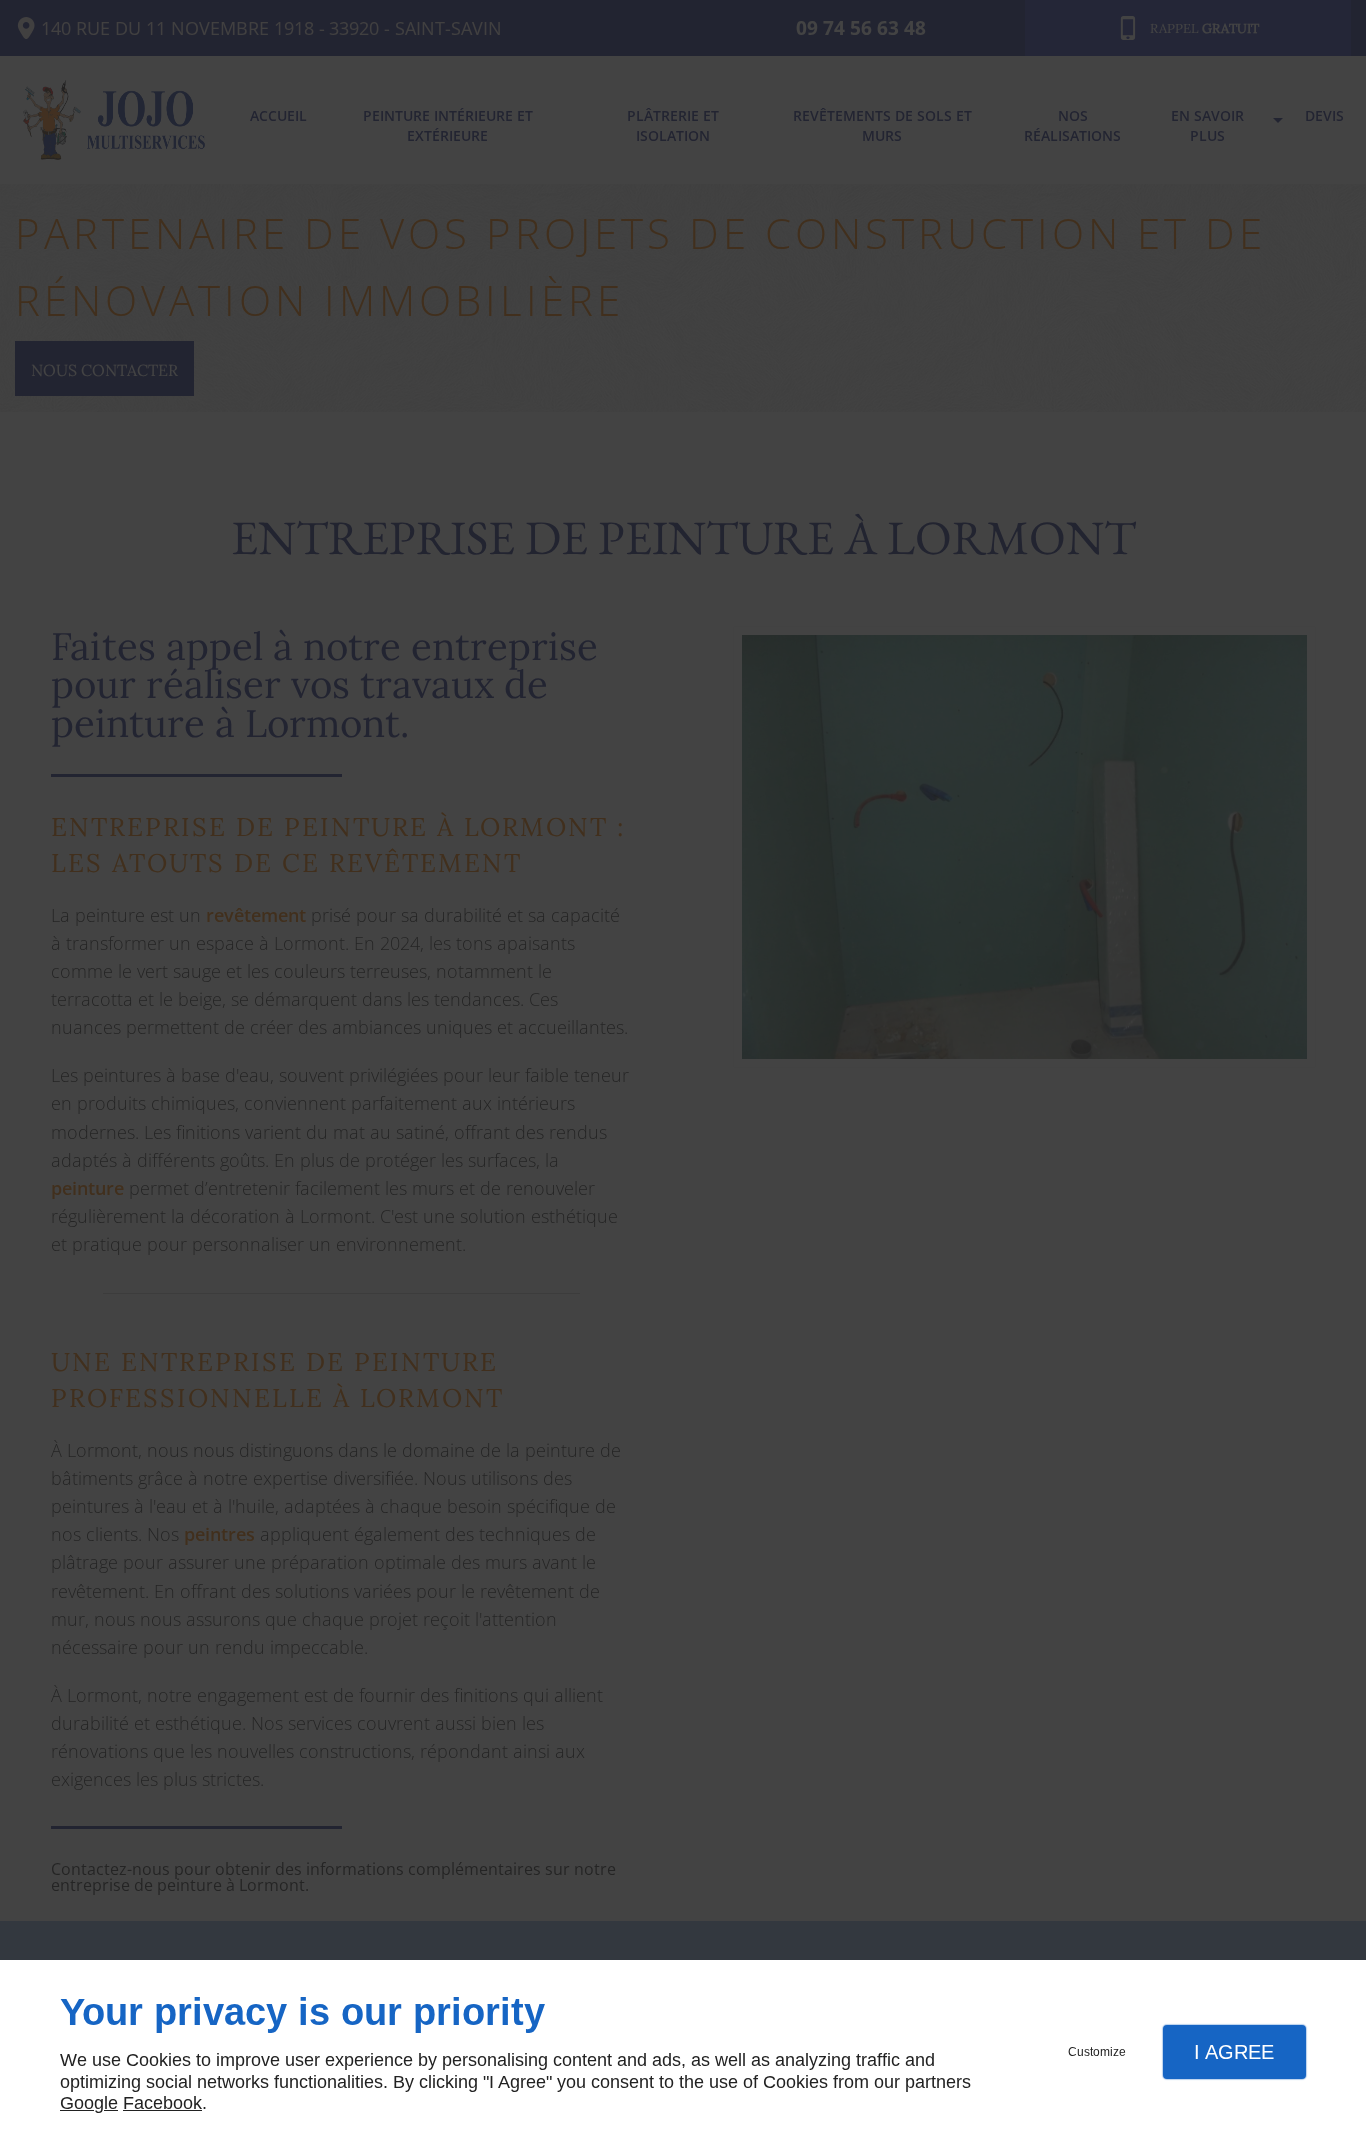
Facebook (162, 2103)
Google (89, 2103)
